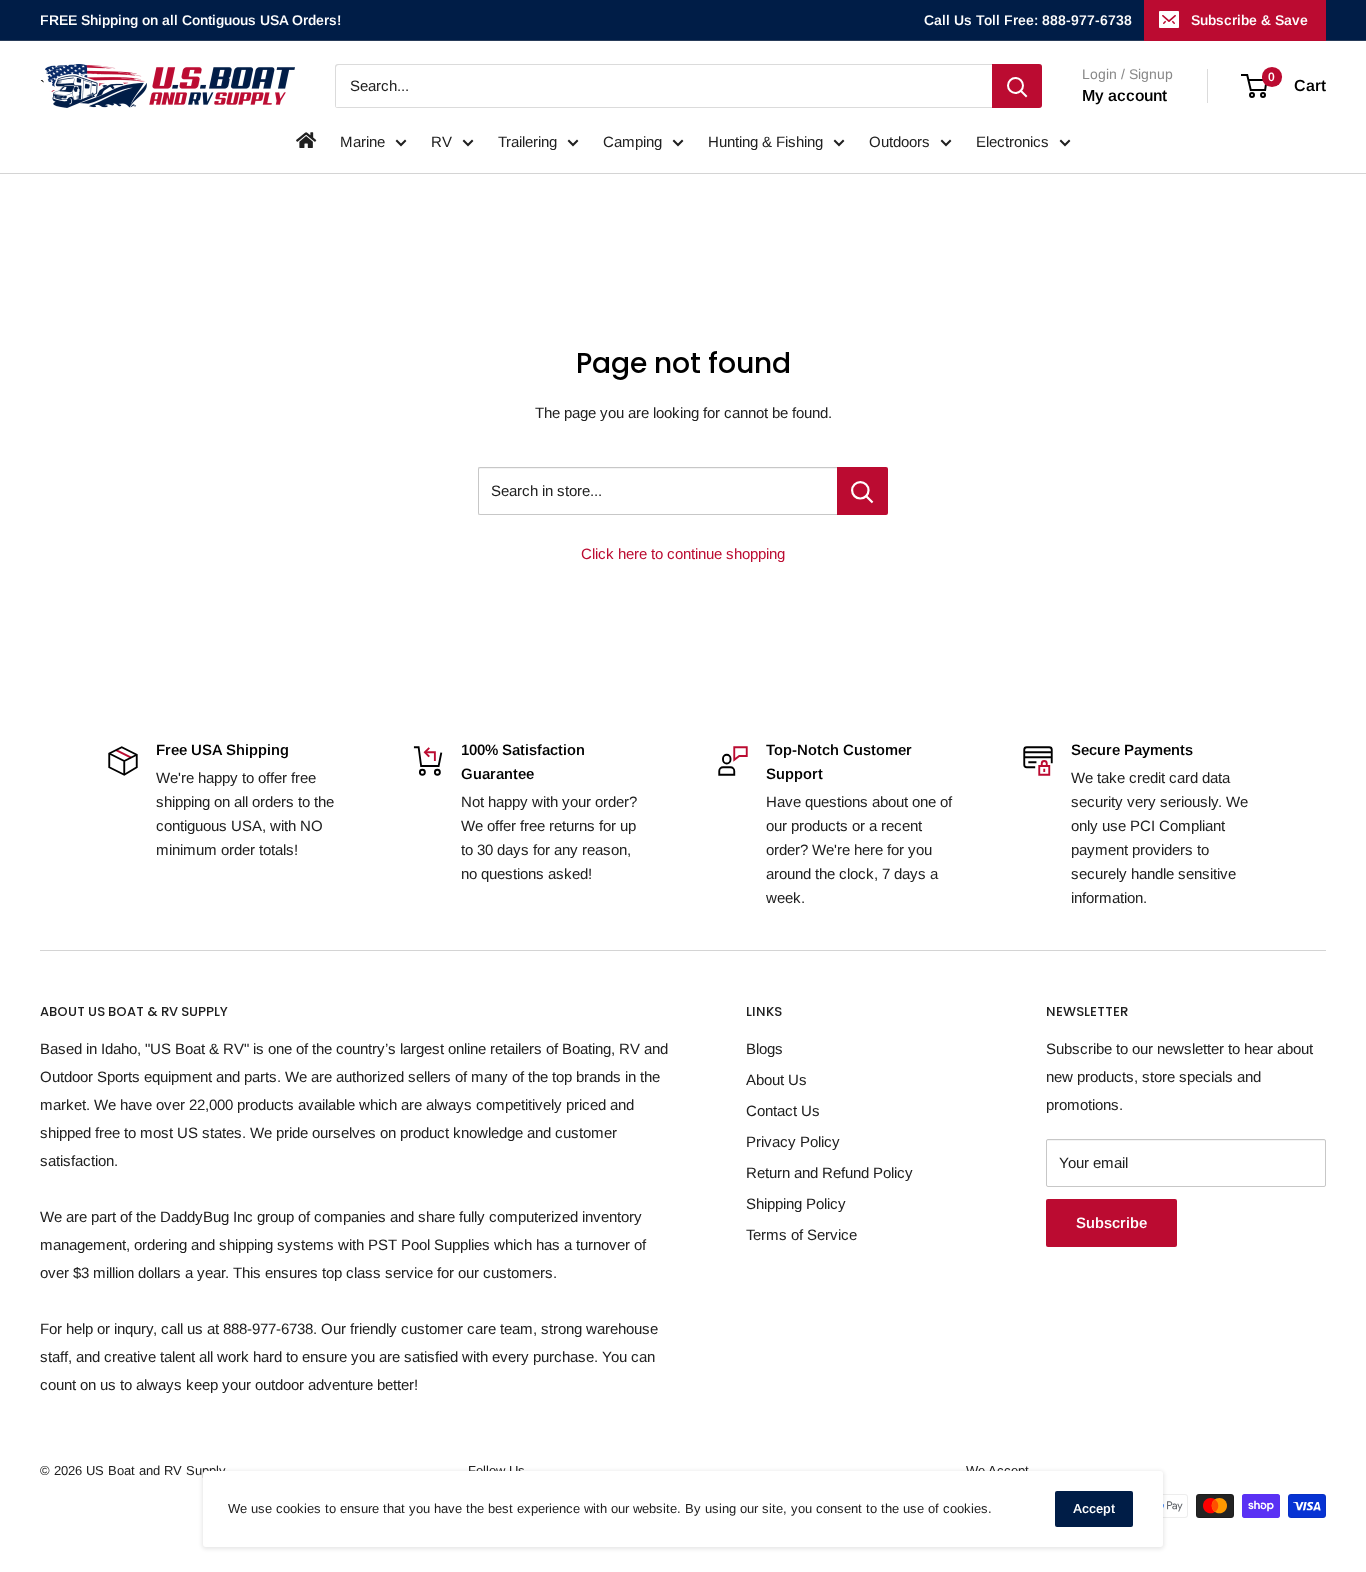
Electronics (1012, 141)
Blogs (764, 1048)
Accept (1094, 1508)
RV (441, 141)
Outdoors (899, 141)
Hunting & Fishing (765, 141)
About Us (776, 1079)
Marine (362, 141)
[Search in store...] (862, 491)
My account (1124, 95)
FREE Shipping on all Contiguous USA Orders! (190, 20)
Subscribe (1111, 1222)
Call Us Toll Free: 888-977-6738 (1028, 20)
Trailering (527, 141)
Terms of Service (801, 1234)
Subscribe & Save (1249, 20)
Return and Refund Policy (829, 1172)
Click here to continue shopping (683, 553)
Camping (632, 141)
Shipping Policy (796, 1203)
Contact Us (783, 1110)
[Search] (1017, 86)
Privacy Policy (793, 1141)
